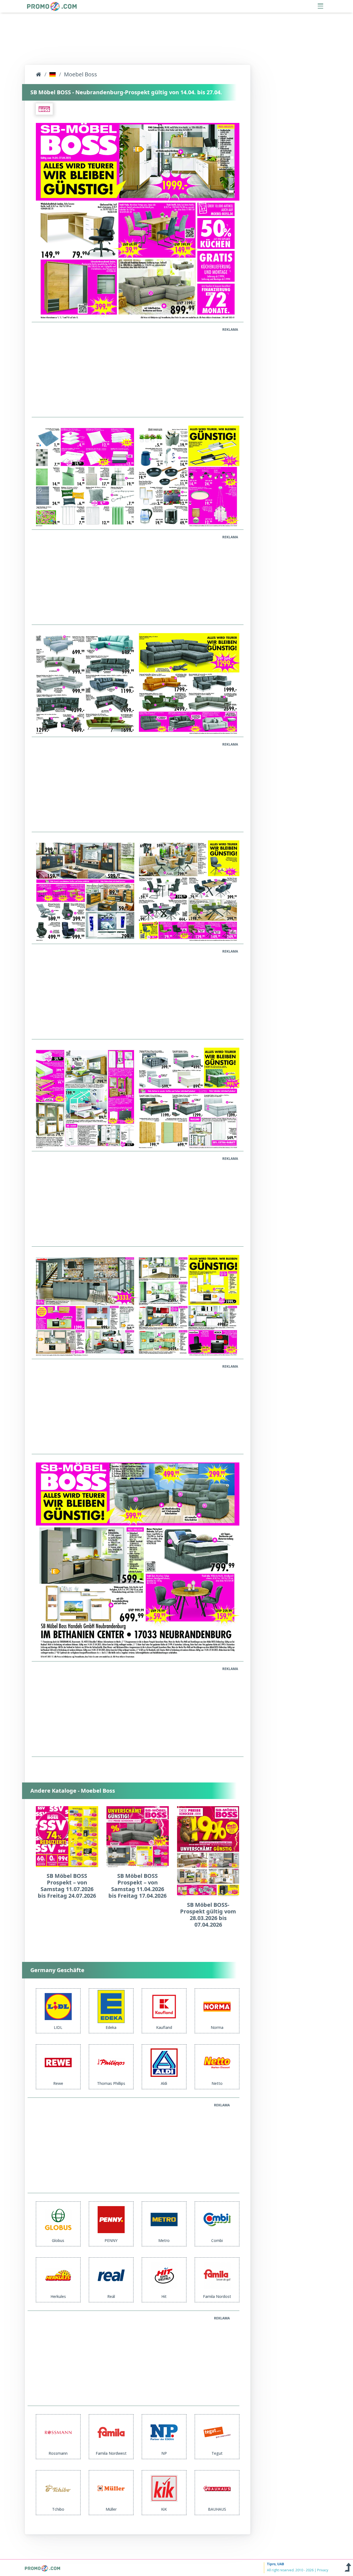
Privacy (323, 2570)
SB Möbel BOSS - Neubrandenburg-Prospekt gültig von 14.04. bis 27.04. (126, 92)
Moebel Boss (81, 74)
